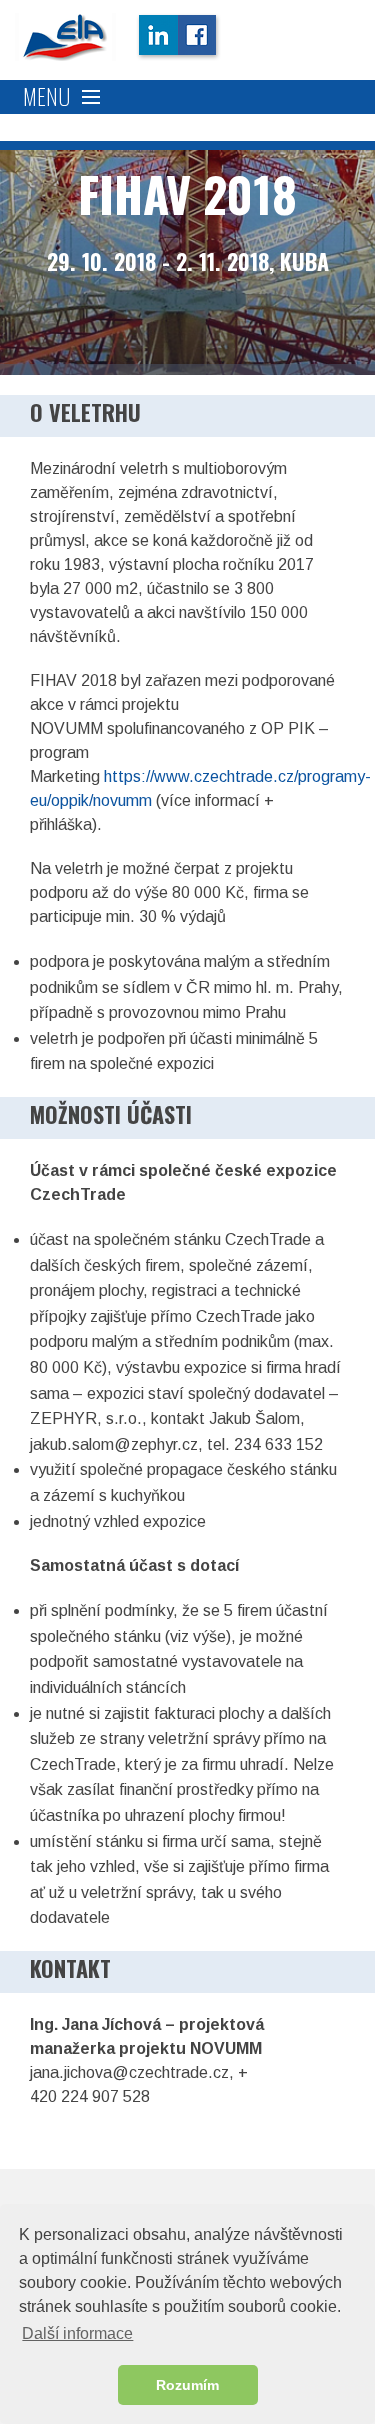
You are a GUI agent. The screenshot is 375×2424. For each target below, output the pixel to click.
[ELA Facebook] (199, 37)
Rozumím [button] (187, 2385)
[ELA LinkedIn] (157, 37)
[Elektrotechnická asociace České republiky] (65, 37)
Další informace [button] (77, 2333)
